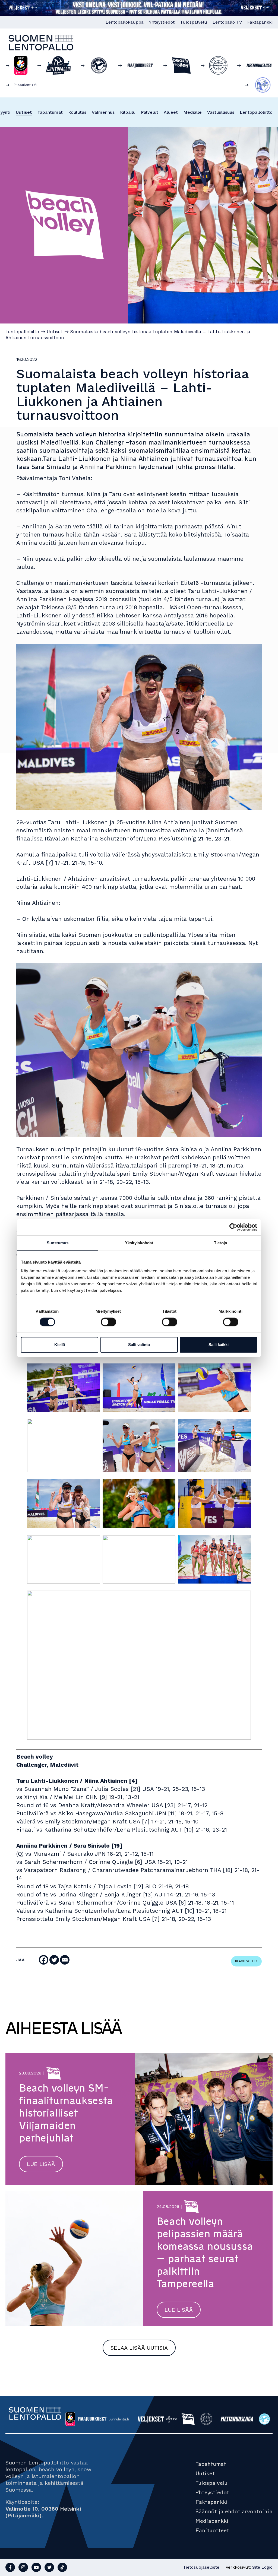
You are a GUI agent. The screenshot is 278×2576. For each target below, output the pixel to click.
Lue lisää (41, 2164)
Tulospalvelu (194, 22)
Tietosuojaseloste (201, 2567)
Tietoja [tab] (220, 1243)
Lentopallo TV (227, 22)
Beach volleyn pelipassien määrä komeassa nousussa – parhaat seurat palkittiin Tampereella (205, 2253)
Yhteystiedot (162, 22)
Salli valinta (139, 1345)
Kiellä (60, 1345)
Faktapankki (260, 22)
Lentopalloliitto (256, 112)
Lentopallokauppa (125, 22)
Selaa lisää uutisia (139, 2348)
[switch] (108, 1322)
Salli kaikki (219, 1345)
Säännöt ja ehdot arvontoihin (234, 2511)
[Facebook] (44, 1960)
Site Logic (262, 2567)
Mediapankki (212, 2521)
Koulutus (77, 112)
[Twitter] (54, 1960)
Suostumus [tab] (58, 1243)
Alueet (171, 112)
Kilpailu (128, 112)
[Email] (65, 1960)
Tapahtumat (50, 112)
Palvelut (150, 112)
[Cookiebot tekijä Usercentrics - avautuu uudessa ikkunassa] (233, 1227)
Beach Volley (246, 1961)
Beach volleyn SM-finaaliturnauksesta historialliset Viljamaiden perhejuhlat (66, 2113)
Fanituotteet (212, 2530)
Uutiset (24, 112)
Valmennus (103, 112)
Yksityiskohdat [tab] (139, 1243)
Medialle (192, 112)
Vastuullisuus (221, 112)
